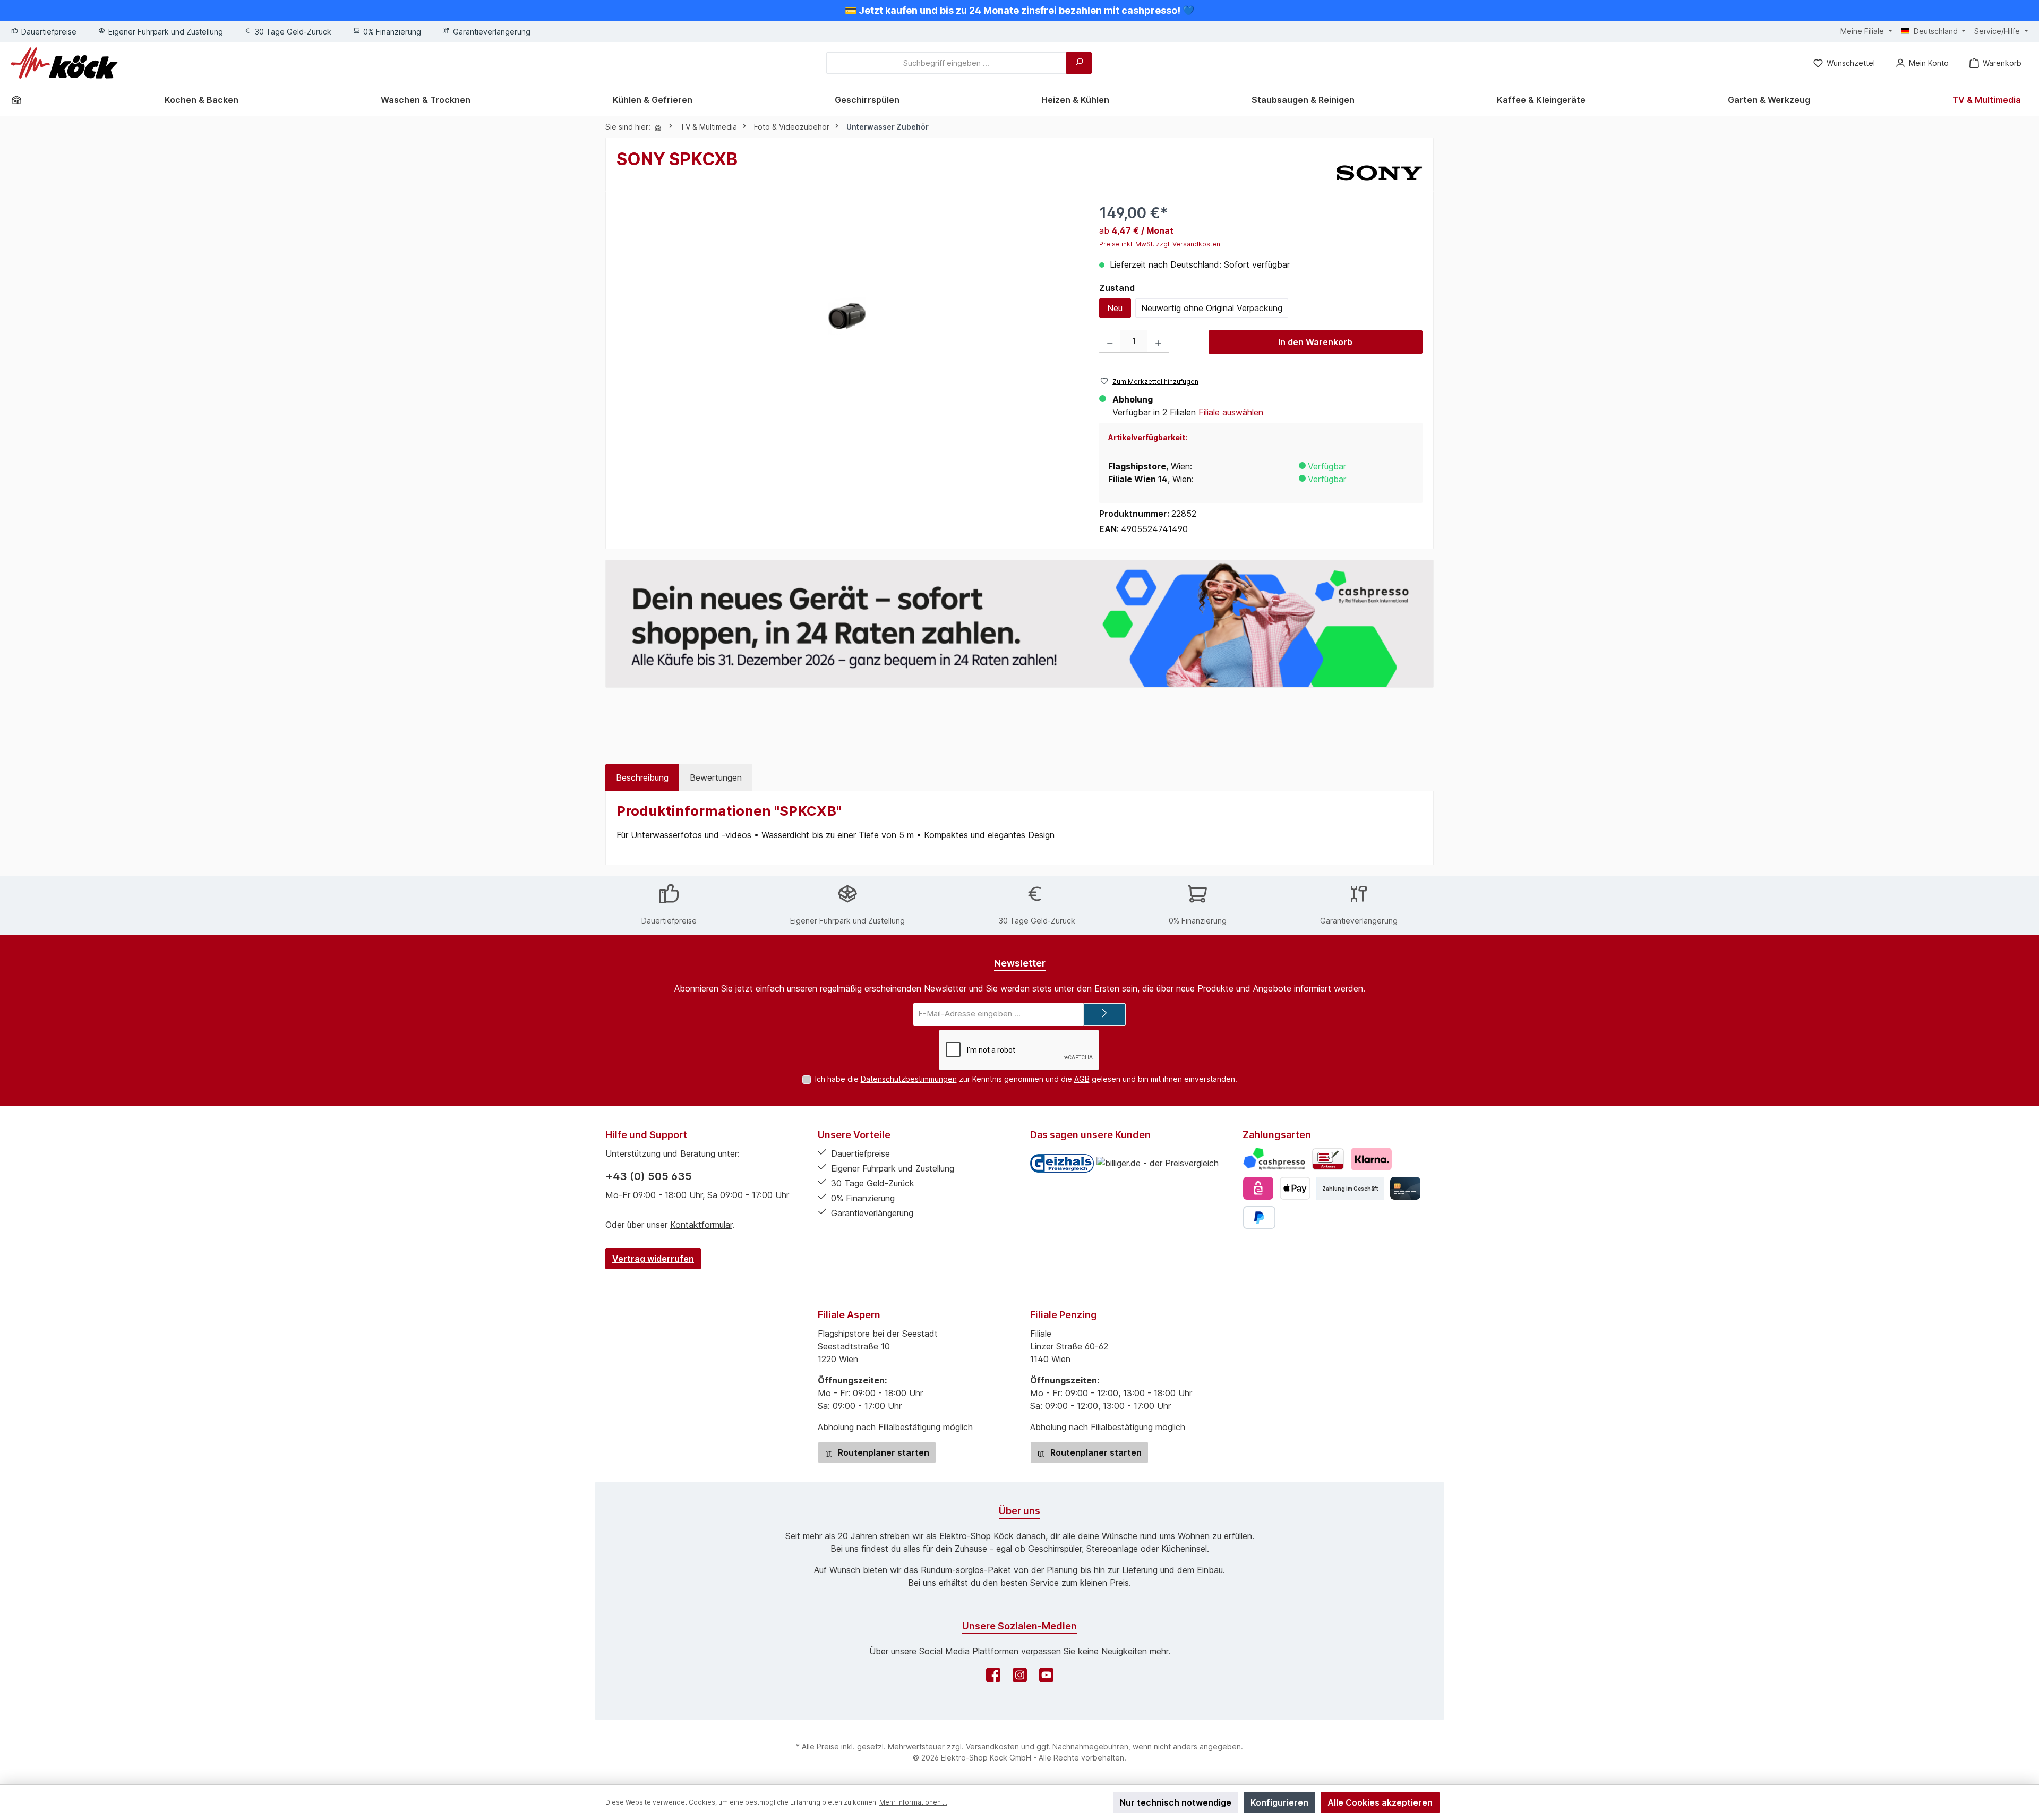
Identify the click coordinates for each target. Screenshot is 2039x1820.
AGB (1082, 1079)
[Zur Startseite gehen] (64, 63)
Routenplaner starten (883, 1452)
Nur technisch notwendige (1176, 1802)
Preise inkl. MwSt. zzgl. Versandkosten (1160, 244)
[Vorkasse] (1328, 1159)
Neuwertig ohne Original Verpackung (1212, 308)
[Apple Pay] (1295, 1188)
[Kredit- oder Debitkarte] (1405, 1188)
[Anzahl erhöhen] (1158, 342)
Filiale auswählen (1231, 412)
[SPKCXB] (847, 316)
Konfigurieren (1279, 1802)
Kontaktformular (701, 1225)
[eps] (1258, 1188)
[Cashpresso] (1274, 1159)
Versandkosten (992, 1746)
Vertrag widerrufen (653, 1259)
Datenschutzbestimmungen (909, 1079)
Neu (1115, 308)
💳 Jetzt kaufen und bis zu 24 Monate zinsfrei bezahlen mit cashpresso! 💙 (1019, 10)
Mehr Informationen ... (913, 1802)
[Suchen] (1079, 63)
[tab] (642, 777)
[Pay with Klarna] (1371, 1159)
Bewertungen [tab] (716, 777)
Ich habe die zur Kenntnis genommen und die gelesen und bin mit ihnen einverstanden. (1026, 1079)
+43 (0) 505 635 (649, 1176)
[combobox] (946, 63)
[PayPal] (1259, 1217)
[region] (847, 316)
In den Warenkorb (1315, 342)
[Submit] (1104, 1015)
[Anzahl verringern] (1110, 342)
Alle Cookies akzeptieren (1380, 1802)
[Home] (20, 100)
